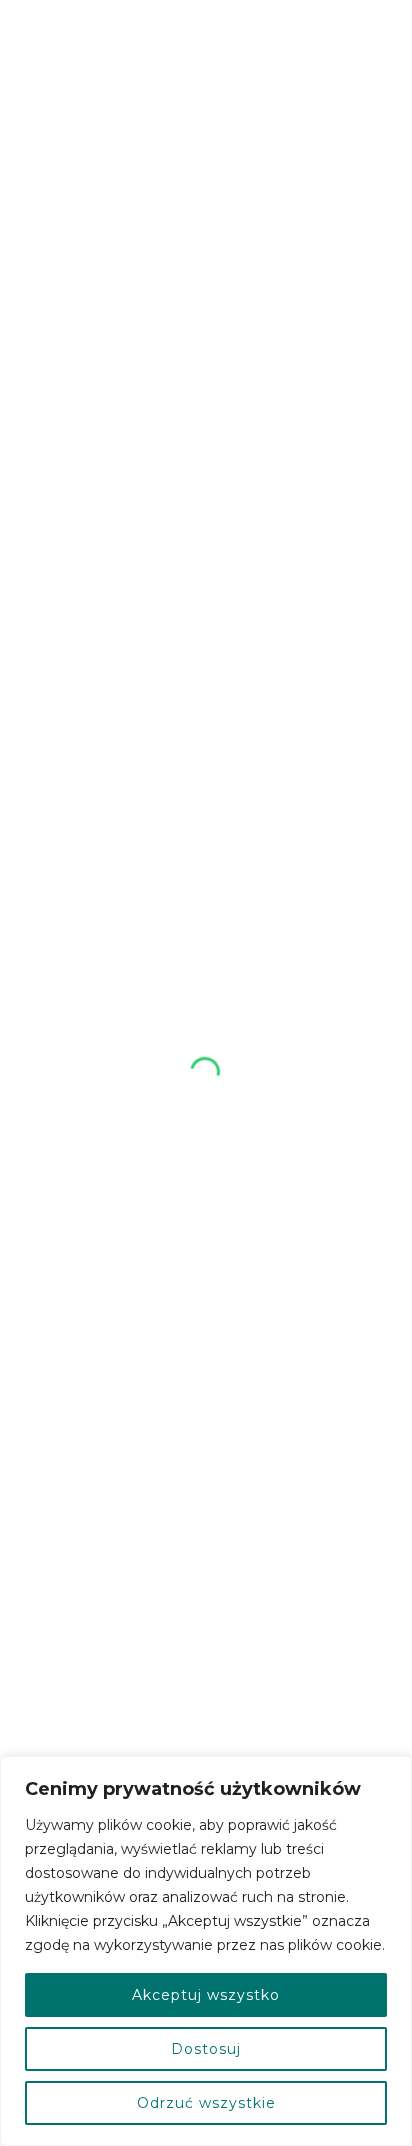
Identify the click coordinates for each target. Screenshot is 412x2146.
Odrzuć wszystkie (206, 2103)
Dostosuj (206, 2049)
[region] (206, 1951)
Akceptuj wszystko (206, 1995)
